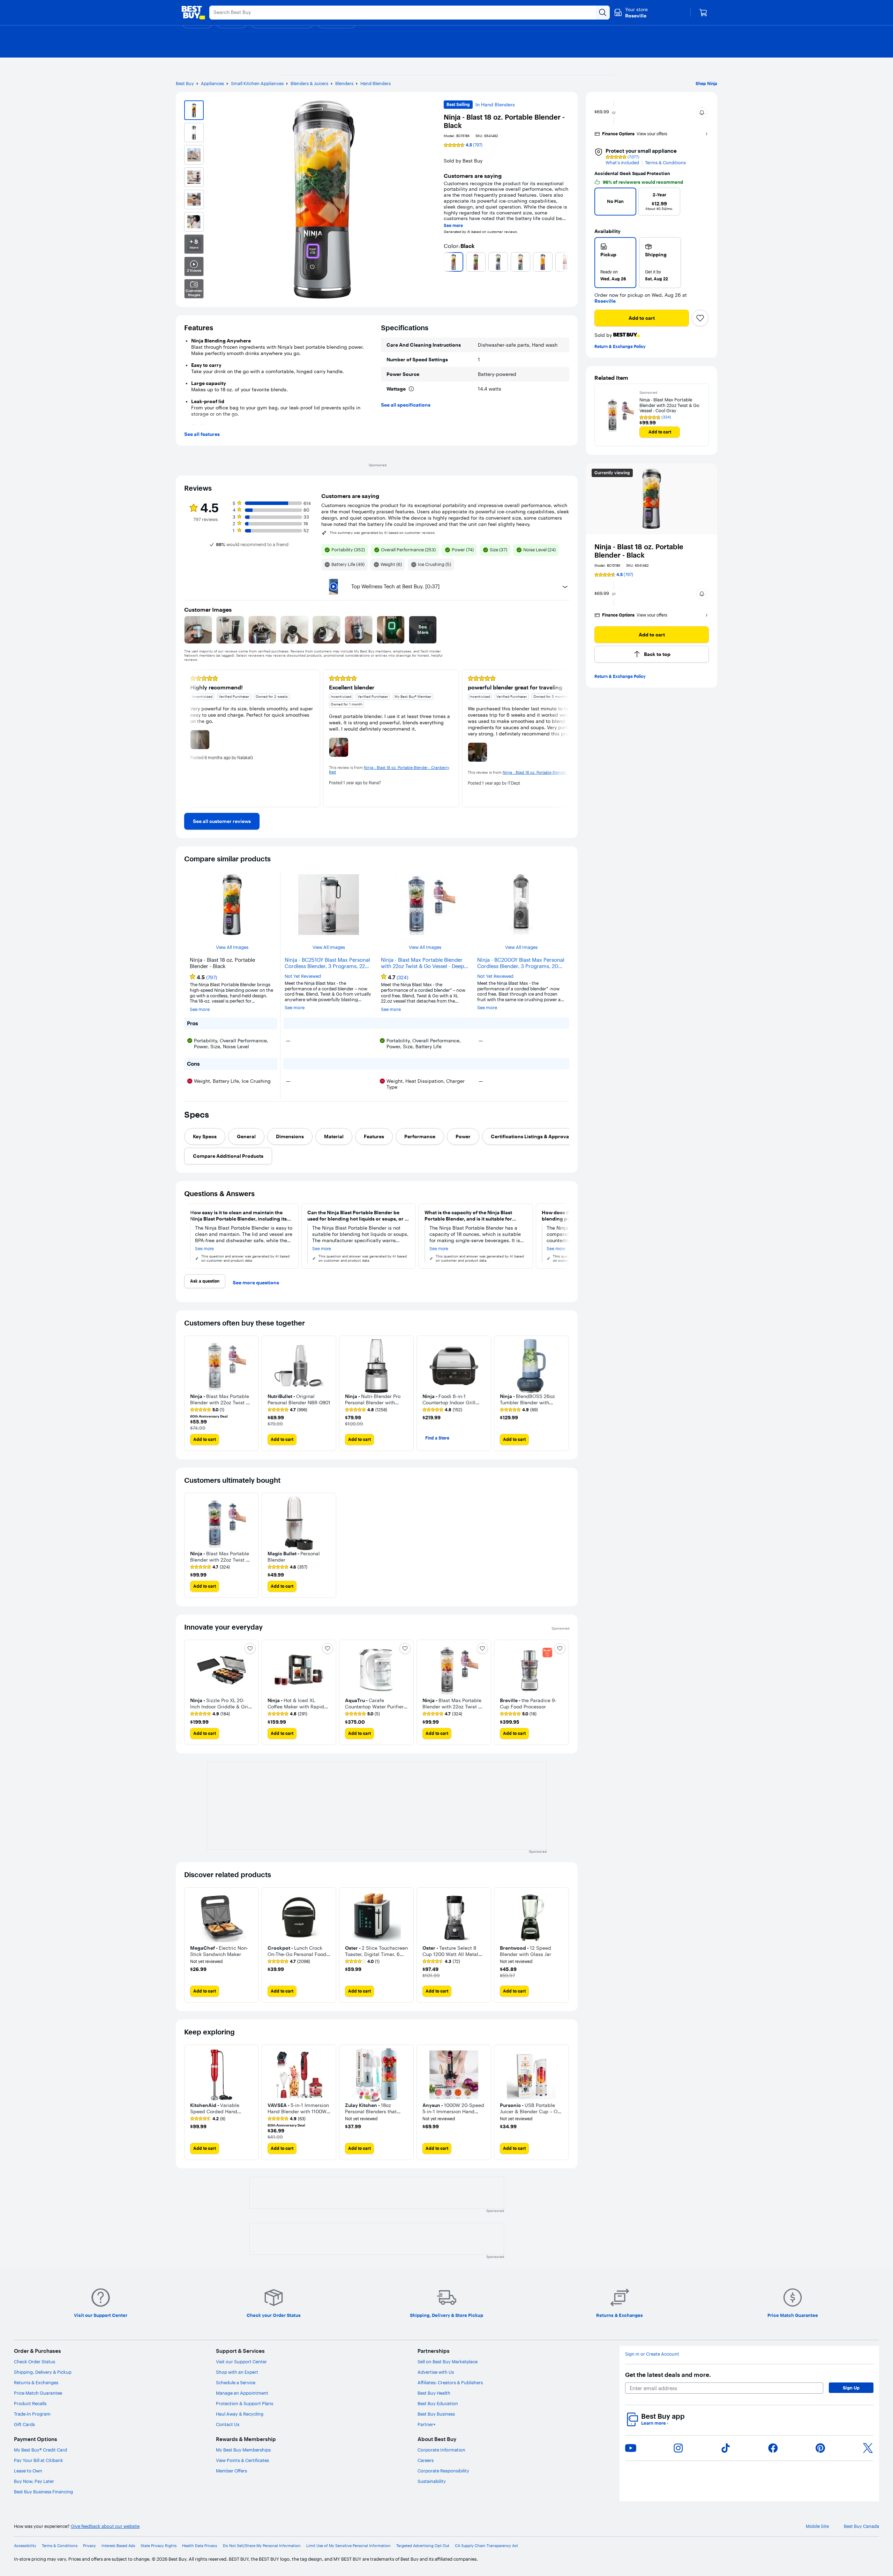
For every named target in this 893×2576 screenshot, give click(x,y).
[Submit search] (603, 13)
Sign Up (851, 2388)
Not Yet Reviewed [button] (303, 976)
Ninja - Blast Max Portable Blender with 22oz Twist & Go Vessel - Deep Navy (422, 963)
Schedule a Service (236, 2382)
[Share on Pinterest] (820, 2448)
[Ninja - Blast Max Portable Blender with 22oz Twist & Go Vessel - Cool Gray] (617, 415)
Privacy (89, 2546)
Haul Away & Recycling (240, 2414)
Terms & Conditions (665, 163)
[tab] (205, 1136)
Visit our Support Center (241, 2362)
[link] (222, 821)
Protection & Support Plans (245, 2403)
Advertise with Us (436, 2372)
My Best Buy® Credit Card (40, 2450)
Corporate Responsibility (443, 2471)
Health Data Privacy (200, 2546)
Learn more (655, 2423)
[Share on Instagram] (678, 2448)
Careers (426, 2460)
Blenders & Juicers (309, 83)
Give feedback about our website (105, 2526)
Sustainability (432, 2481)
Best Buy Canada (861, 2526)
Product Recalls (30, 2403)
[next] (566, 262)
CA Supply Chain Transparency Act (486, 2546)
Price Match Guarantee (38, 2393)
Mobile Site (817, 2526)
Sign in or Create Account (652, 2354)
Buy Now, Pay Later (34, 2481)
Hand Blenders (376, 83)
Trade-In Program (32, 2414)
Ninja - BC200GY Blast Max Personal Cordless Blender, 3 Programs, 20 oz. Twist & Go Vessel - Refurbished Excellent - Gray (521, 963)
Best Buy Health (434, 2393)
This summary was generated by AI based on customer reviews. (383, 533)
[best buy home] (193, 13)
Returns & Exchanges (36, 2382)
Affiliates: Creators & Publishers (450, 2382)
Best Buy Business (436, 2414)
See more (453, 226)
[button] (702, 113)
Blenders (344, 83)
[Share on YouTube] (631, 2448)
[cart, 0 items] (703, 13)
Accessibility (25, 2546)
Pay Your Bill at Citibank (39, 2460)
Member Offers (231, 2471)
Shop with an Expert (237, 2372)
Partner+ (427, 2424)
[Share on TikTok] (726, 2448)
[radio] (615, 263)
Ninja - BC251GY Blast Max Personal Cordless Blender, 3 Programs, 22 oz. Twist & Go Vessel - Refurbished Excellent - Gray (327, 963)
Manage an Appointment (242, 2393)
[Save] (700, 318)
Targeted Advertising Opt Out (423, 2546)
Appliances (212, 83)
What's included (622, 163)
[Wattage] (411, 389)
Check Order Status (35, 2362)
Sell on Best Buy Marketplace (448, 2362)
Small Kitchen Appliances (257, 83)
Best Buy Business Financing (43, 2492)
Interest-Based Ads (118, 2546)
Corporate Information (441, 2450)
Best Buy (185, 83)
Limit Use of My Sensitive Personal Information (348, 2546)
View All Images (232, 947)
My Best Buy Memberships (243, 2450)
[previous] (446, 262)
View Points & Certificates (242, 2460)
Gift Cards (24, 2424)
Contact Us (228, 2424)
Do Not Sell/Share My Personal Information (262, 2546)
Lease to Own (28, 2471)
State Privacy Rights (159, 2546)
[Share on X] (868, 2448)
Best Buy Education (438, 2403)
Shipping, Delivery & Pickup (43, 2372)
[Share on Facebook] (773, 2448)
